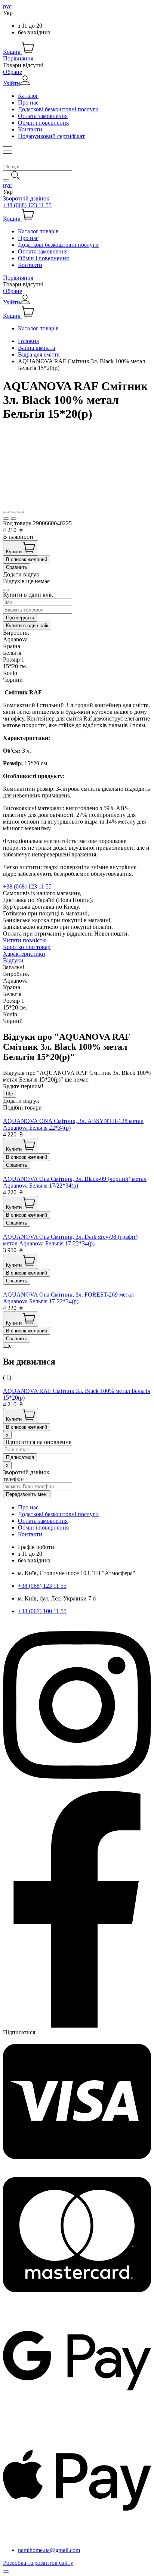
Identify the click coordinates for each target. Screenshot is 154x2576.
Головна (28, 341)
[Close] (6, 590)
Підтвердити (20, 618)
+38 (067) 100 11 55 (42, 1611)
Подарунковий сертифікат (51, 136)
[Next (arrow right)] (13, 519)
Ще (10, 1094)
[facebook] (77, 2026)
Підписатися (19, 2032)
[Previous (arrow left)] (6, 519)
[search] (6, 180)
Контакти (30, 129)
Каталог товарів (38, 231)
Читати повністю (25, 940)
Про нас (28, 102)
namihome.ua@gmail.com (49, 2550)
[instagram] (77, 1787)
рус (7, 6)
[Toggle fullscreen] (13, 512)
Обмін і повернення (43, 123)
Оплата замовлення (43, 116)
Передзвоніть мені (27, 1494)
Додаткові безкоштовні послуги (58, 109)
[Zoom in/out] (21, 512)
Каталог (28, 96)
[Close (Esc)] (6, 512)
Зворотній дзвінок (26, 198)
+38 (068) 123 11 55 (27, 205)
